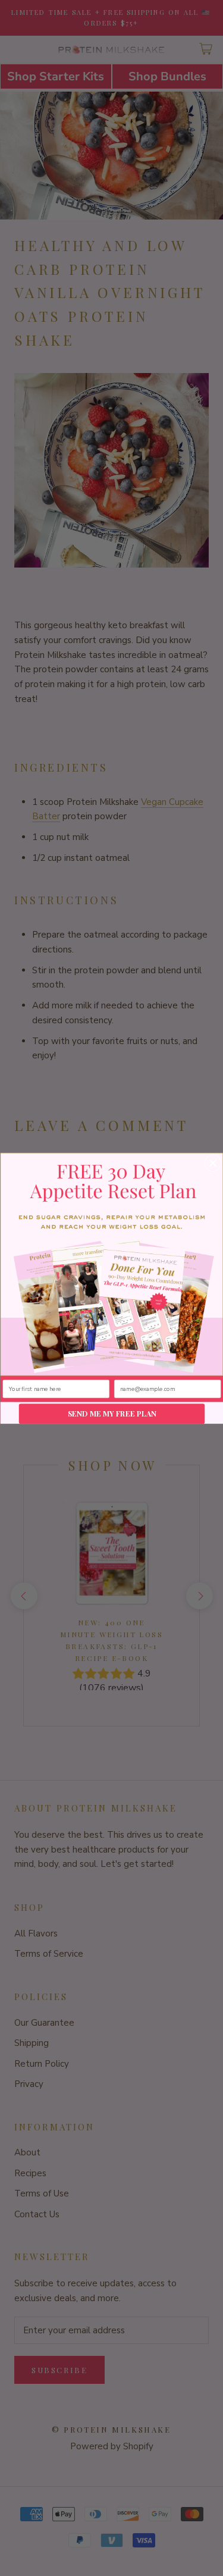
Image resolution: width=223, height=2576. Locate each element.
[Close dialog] (213, 1163)
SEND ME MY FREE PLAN (111, 1413)
